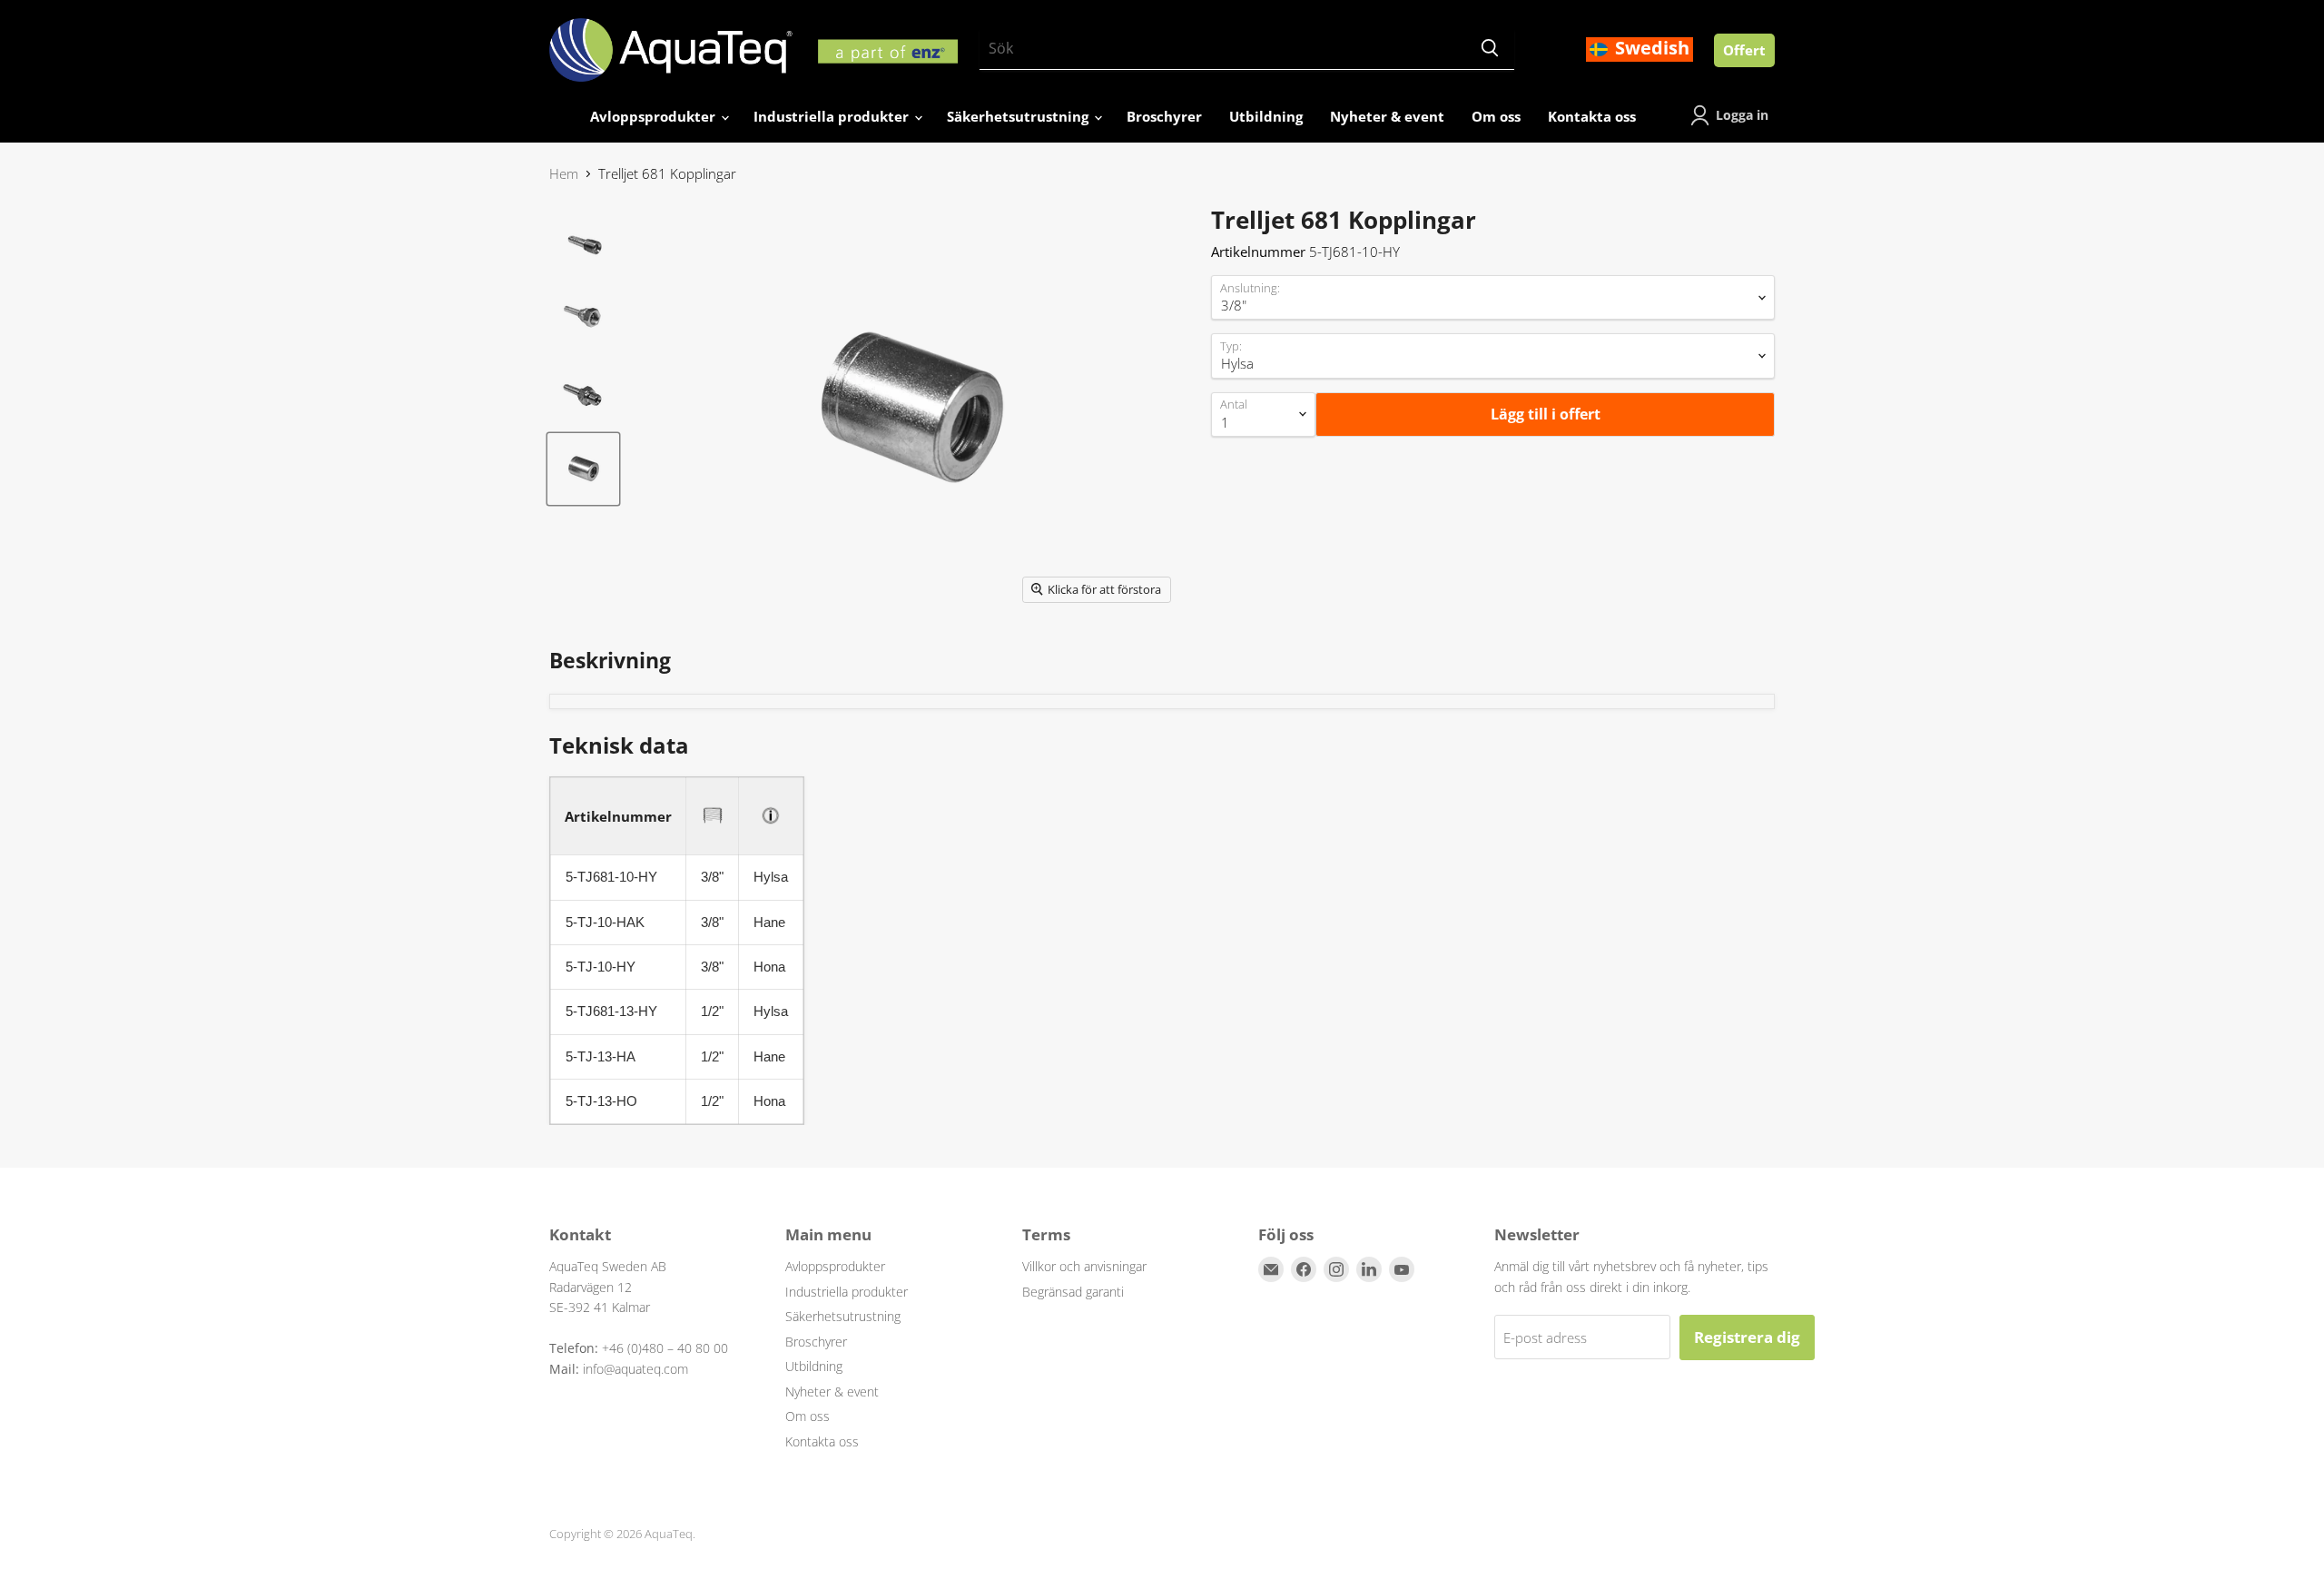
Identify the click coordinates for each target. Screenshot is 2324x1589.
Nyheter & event (1387, 116)
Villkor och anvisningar (1084, 1266)
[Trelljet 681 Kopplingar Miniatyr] (583, 243)
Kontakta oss (1592, 116)
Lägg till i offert (1546, 414)
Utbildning (1266, 116)
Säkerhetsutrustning (1019, 116)
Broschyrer (1164, 116)
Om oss (1496, 116)
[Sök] (1490, 49)
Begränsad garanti (1073, 1292)
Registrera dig (1747, 1337)
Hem (564, 174)
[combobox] (1222, 49)
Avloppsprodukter (655, 116)
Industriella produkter (833, 116)
